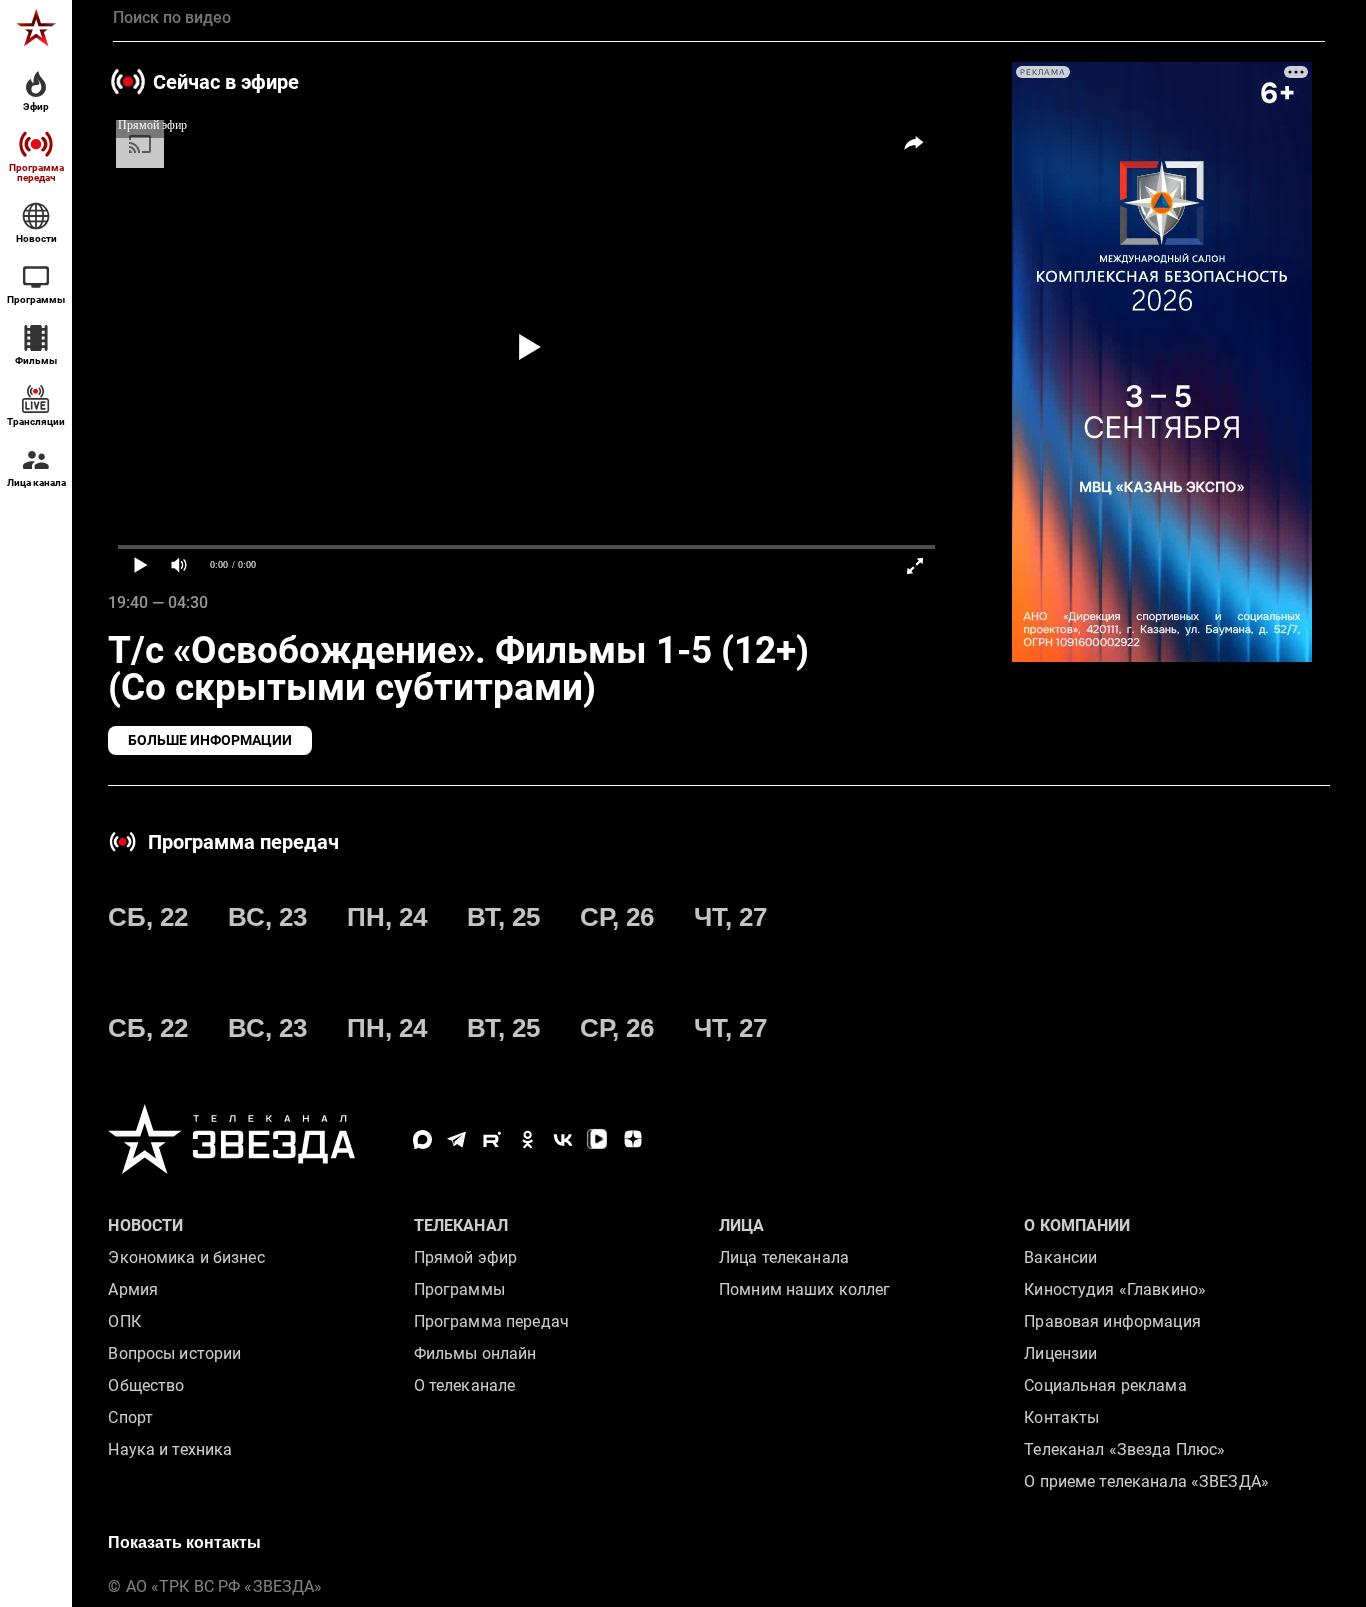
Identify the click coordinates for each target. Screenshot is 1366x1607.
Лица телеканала (784, 1257)
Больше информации (210, 740)
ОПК (124, 1321)
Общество (146, 1385)
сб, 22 (148, 917)
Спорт (130, 1417)
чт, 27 (730, 917)
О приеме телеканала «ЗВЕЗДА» (1146, 1481)
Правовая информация (1112, 1321)
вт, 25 (503, 917)
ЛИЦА (742, 1225)
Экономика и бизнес (186, 1257)
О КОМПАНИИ (1077, 1225)
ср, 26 (617, 917)
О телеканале (465, 1385)
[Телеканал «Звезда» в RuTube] (492, 1139)
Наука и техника (170, 1449)
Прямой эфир (465, 1257)
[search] (718, 18)
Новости (145, 1225)
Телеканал (461, 1225)
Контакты (1061, 1417)
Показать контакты (184, 1542)
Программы (459, 1289)
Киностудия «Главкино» (1115, 1289)
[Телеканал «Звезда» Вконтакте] (562, 1139)
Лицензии (1060, 1353)
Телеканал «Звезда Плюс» (1124, 1449)
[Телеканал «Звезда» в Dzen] (632, 1139)
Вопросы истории (174, 1353)
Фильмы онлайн (475, 1353)
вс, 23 (267, 917)
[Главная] (36, 28)
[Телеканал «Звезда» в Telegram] (457, 1139)
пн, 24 (387, 917)
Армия (133, 1289)
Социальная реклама (1105, 1385)
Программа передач (491, 1321)
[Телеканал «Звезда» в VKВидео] (597, 1139)
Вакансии (1060, 1257)
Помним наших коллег (804, 1289)
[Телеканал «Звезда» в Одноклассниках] (527, 1139)
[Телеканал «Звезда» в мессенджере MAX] (422, 1139)
